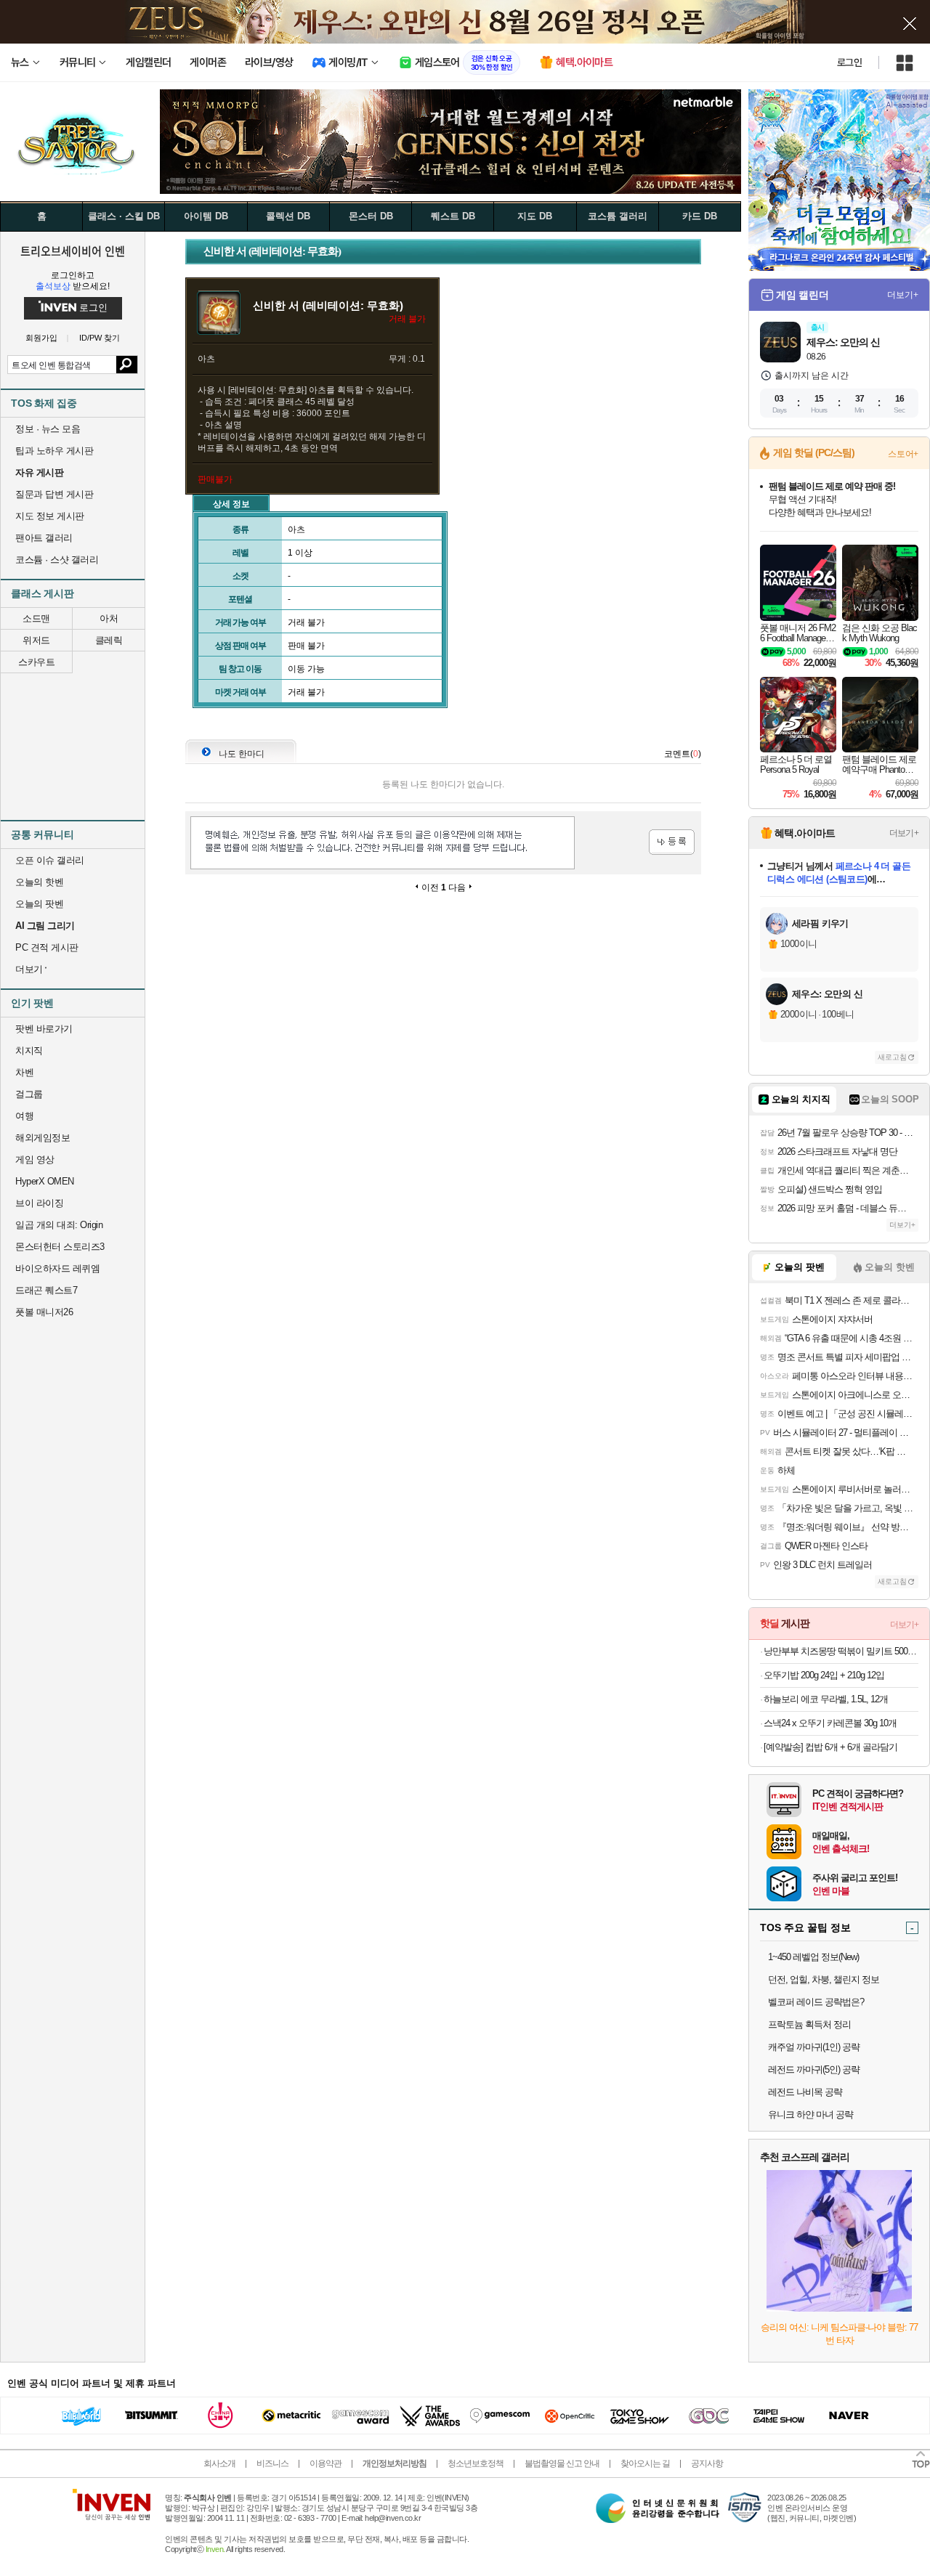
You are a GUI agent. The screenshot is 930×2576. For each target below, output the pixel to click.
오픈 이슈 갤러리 (50, 860)
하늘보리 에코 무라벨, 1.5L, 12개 (826, 1699)
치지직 (29, 1051)
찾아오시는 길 (645, 2463)
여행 (24, 1116)
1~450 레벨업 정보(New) (813, 1957)
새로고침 (892, 1057)
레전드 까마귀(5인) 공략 (814, 2069)
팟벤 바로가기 (44, 1029)
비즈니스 (272, 2463)
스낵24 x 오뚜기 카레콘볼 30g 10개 (830, 1723)
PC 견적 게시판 (47, 947)
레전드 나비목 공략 (805, 2092)
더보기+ (903, 295)
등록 (672, 842)
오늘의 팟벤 (39, 904)
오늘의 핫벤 (39, 882)
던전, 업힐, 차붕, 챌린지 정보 (824, 1979)
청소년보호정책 (476, 2463)
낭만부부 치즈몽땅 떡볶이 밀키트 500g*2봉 (841, 1651)
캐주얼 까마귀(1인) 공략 (814, 2047)
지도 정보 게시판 (50, 516)
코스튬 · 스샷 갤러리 (57, 560)
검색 (127, 365)
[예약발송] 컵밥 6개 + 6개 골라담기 (830, 1747)
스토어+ (903, 454)
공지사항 (707, 2463)
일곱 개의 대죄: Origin (59, 1225)
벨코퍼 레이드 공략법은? (816, 2002)
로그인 (849, 62)
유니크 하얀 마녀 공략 (810, 2114)
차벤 (24, 1072)
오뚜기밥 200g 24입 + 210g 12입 (824, 1675)
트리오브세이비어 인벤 (73, 251)
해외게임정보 (43, 1138)
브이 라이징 (39, 1203)
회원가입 (41, 338)
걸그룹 (29, 1094)
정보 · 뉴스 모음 (48, 429)
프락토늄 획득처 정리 (809, 2024)
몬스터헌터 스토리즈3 (60, 1247)
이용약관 (325, 2463)
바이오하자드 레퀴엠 (57, 1268)
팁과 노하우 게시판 (54, 451)
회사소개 (219, 2463)
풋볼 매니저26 (44, 1312)
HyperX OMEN (45, 1181)
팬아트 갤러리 (44, 538)
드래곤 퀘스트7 (46, 1290)
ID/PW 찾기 (100, 338)
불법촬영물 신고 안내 (562, 2463)
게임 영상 (35, 1159)
